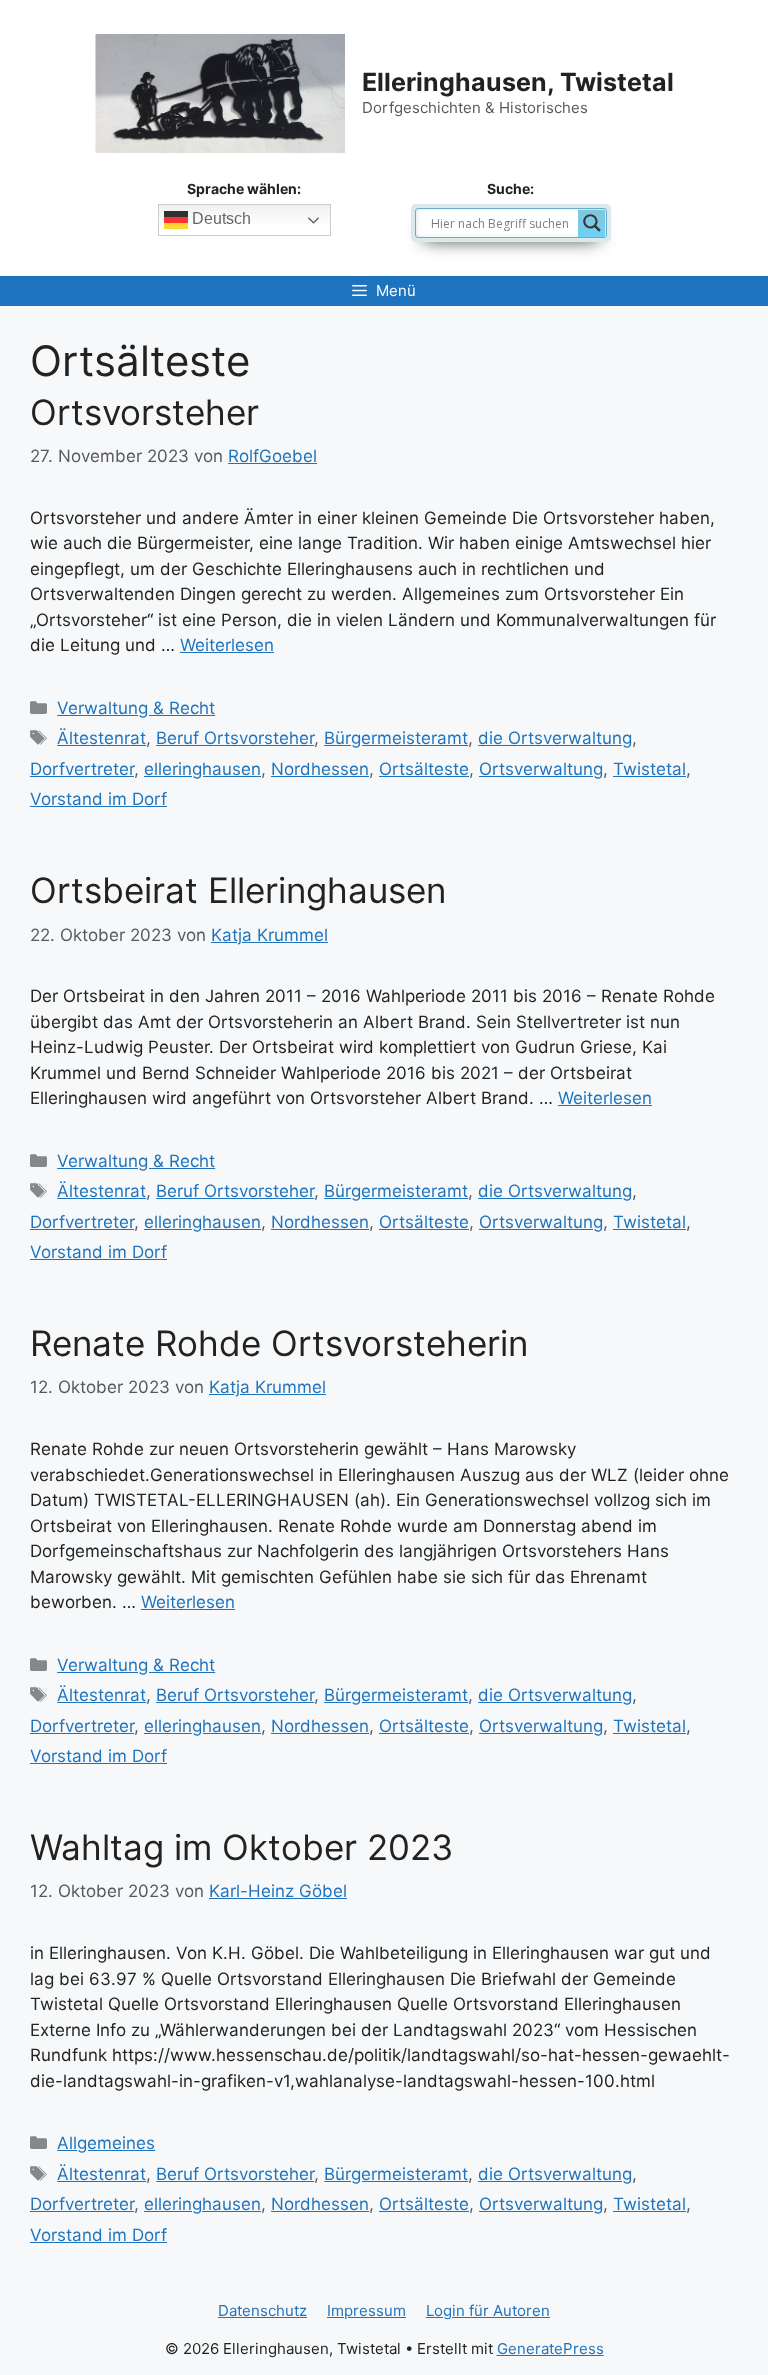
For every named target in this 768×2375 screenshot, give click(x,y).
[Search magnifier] (592, 223)
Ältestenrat (101, 738)
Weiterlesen (227, 645)
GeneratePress (550, 2348)
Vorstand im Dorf (98, 799)
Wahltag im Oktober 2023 (241, 1847)
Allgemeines (106, 2143)
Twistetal (649, 769)
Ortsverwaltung (541, 769)
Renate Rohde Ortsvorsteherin (279, 1343)
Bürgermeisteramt (396, 738)
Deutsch (219, 218)
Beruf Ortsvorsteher (235, 738)
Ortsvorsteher (144, 412)
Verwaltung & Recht (136, 708)
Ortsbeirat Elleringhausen (238, 890)
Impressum (366, 2310)
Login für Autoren (488, 2310)
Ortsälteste (424, 769)
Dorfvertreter (82, 769)
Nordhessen (320, 769)
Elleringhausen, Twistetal (518, 82)
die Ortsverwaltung (555, 738)
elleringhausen (202, 769)
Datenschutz (262, 2310)
